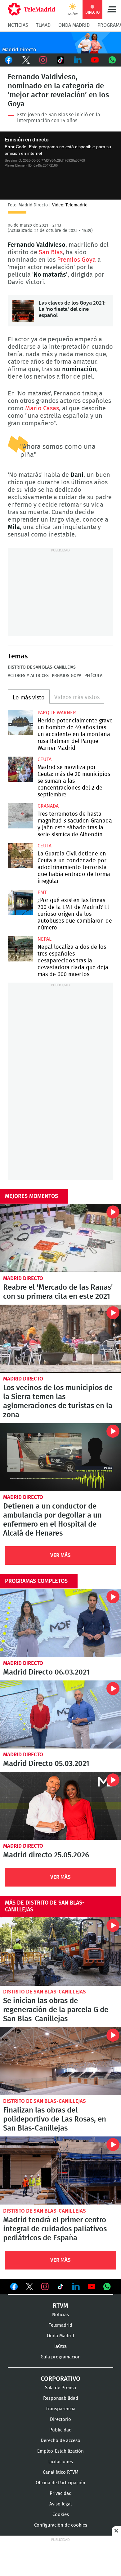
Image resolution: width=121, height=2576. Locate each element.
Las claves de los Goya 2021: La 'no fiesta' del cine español (23, 311)
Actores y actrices (28, 676)
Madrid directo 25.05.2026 (60, 1806)
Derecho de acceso (60, 2441)
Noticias (18, 25)
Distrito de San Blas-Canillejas (42, 667)
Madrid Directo (23, 1278)
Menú (112, 9)
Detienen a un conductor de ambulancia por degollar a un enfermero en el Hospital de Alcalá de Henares (60, 1457)
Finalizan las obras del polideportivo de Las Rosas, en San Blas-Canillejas (60, 2061)
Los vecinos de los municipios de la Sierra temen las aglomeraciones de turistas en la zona (60, 1339)
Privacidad (61, 2493)
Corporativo (60, 2379)
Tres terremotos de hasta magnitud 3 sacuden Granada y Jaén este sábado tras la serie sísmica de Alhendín (20, 816)
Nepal (45, 939)
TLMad (43, 25)
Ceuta (45, 759)
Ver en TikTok (60, 2288)
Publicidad (60, 2430)
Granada (48, 806)
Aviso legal (60, 2504)
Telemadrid (60, 2325)
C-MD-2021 (60, 43)
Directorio (60, 2419)
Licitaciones (61, 2462)
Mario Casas (42, 408)
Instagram (43, 60)
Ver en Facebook (14, 2288)
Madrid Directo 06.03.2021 (60, 1623)
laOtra (60, 2346)
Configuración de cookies (61, 2525)
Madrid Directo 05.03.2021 (60, 1714)
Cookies (61, 2515)
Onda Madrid (74, 25)
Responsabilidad (61, 2398)
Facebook (9, 60)
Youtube (95, 60)
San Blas (51, 252)
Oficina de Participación (60, 2483)
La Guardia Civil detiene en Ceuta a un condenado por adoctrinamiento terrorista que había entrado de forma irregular (20, 856)
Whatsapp (112, 60)
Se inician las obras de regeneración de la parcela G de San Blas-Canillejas (60, 1951)
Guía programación (61, 2357)
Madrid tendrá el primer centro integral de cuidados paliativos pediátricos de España (60, 2170)
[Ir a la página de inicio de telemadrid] (31, 9)
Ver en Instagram (45, 2287)
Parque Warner (57, 713)
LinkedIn (78, 60)
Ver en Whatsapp (107, 2287)
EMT (42, 892)
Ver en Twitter (29, 2288)
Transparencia (60, 2409)
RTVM (60, 2306)
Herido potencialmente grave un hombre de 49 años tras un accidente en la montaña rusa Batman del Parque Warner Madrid (20, 723)
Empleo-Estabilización (60, 2451)
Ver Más (60, 1555)
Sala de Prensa (60, 2388)
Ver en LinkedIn (76, 2287)
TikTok (60, 60)
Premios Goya (76, 260)
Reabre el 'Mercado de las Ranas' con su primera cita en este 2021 (60, 1238)
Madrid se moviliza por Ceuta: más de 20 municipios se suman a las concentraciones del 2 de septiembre (20, 769)
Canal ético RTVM (61, 2472)
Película (93, 676)
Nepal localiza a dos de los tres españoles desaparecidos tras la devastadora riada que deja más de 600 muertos (20, 949)
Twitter (26, 60)
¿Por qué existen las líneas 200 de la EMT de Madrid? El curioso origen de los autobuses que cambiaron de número (20, 902)
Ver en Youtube (92, 2287)
